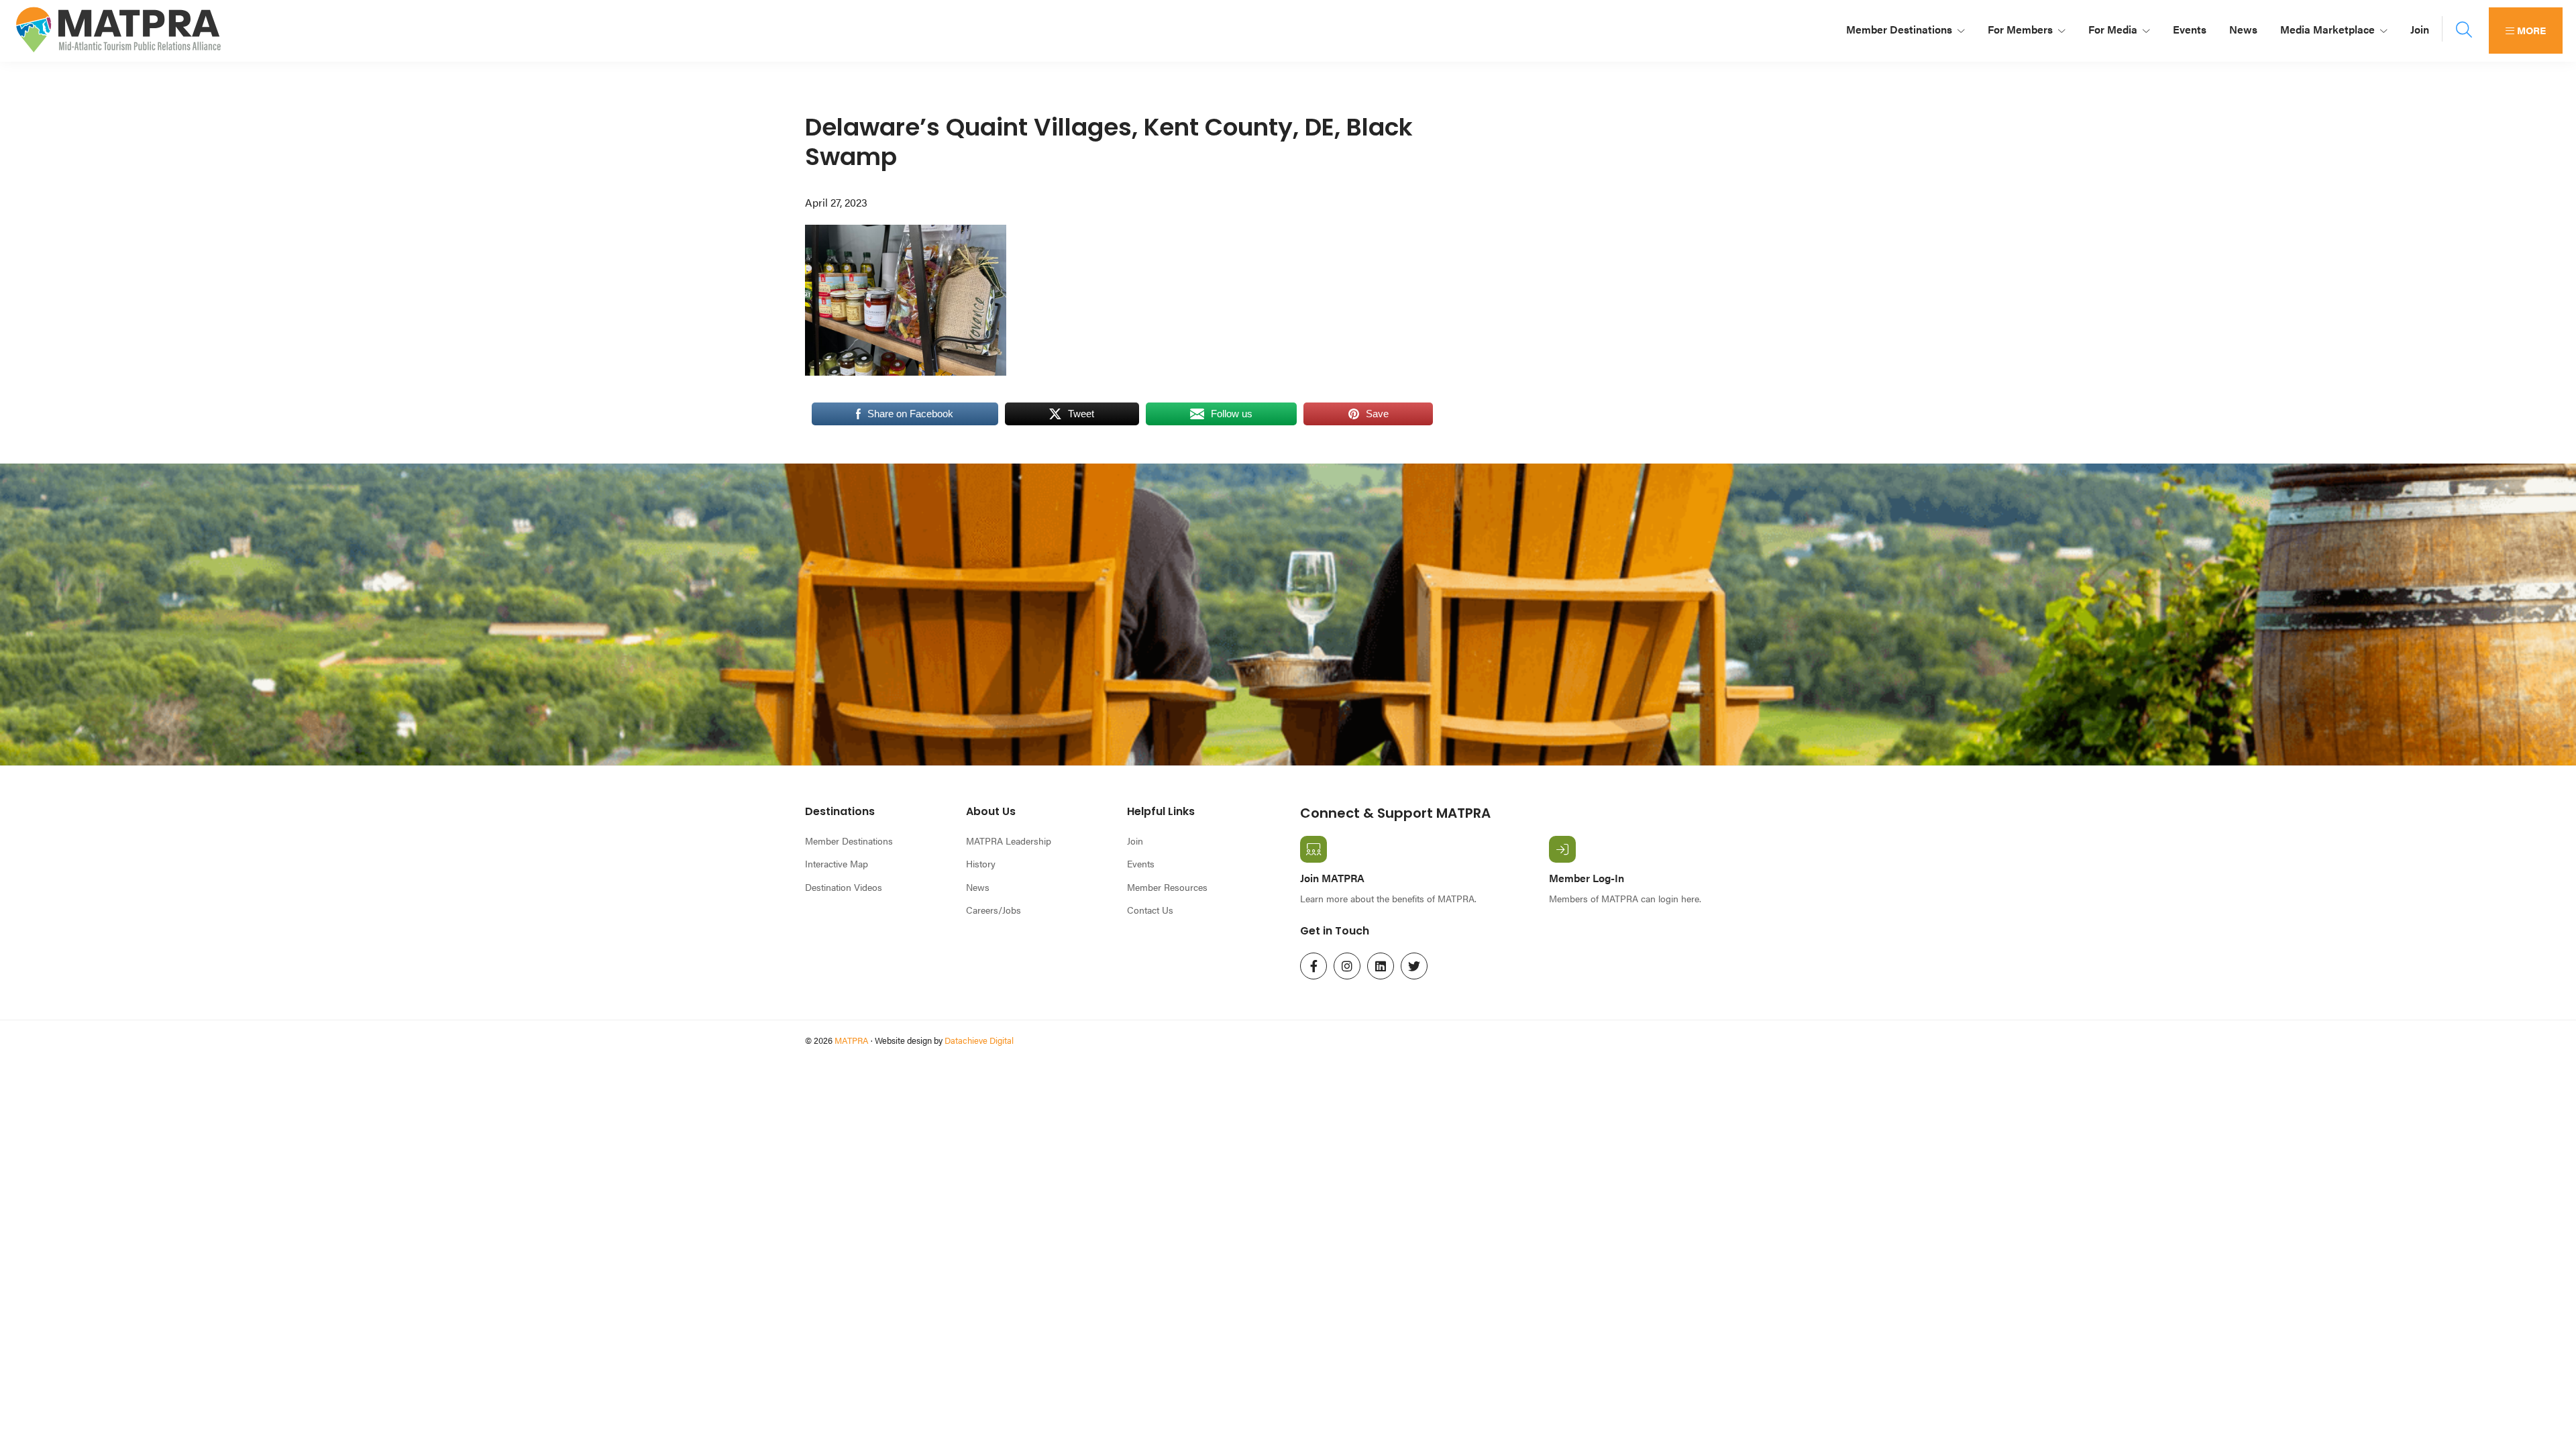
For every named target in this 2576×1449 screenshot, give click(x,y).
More (2530, 30)
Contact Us (1150, 910)
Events (1141, 863)
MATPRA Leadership (1009, 841)
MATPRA (852, 1040)
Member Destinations (849, 841)
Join (1135, 841)
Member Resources (1167, 887)
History (981, 863)
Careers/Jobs (994, 910)
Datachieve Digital (979, 1040)
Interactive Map (837, 863)
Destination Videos (844, 887)
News (978, 887)
